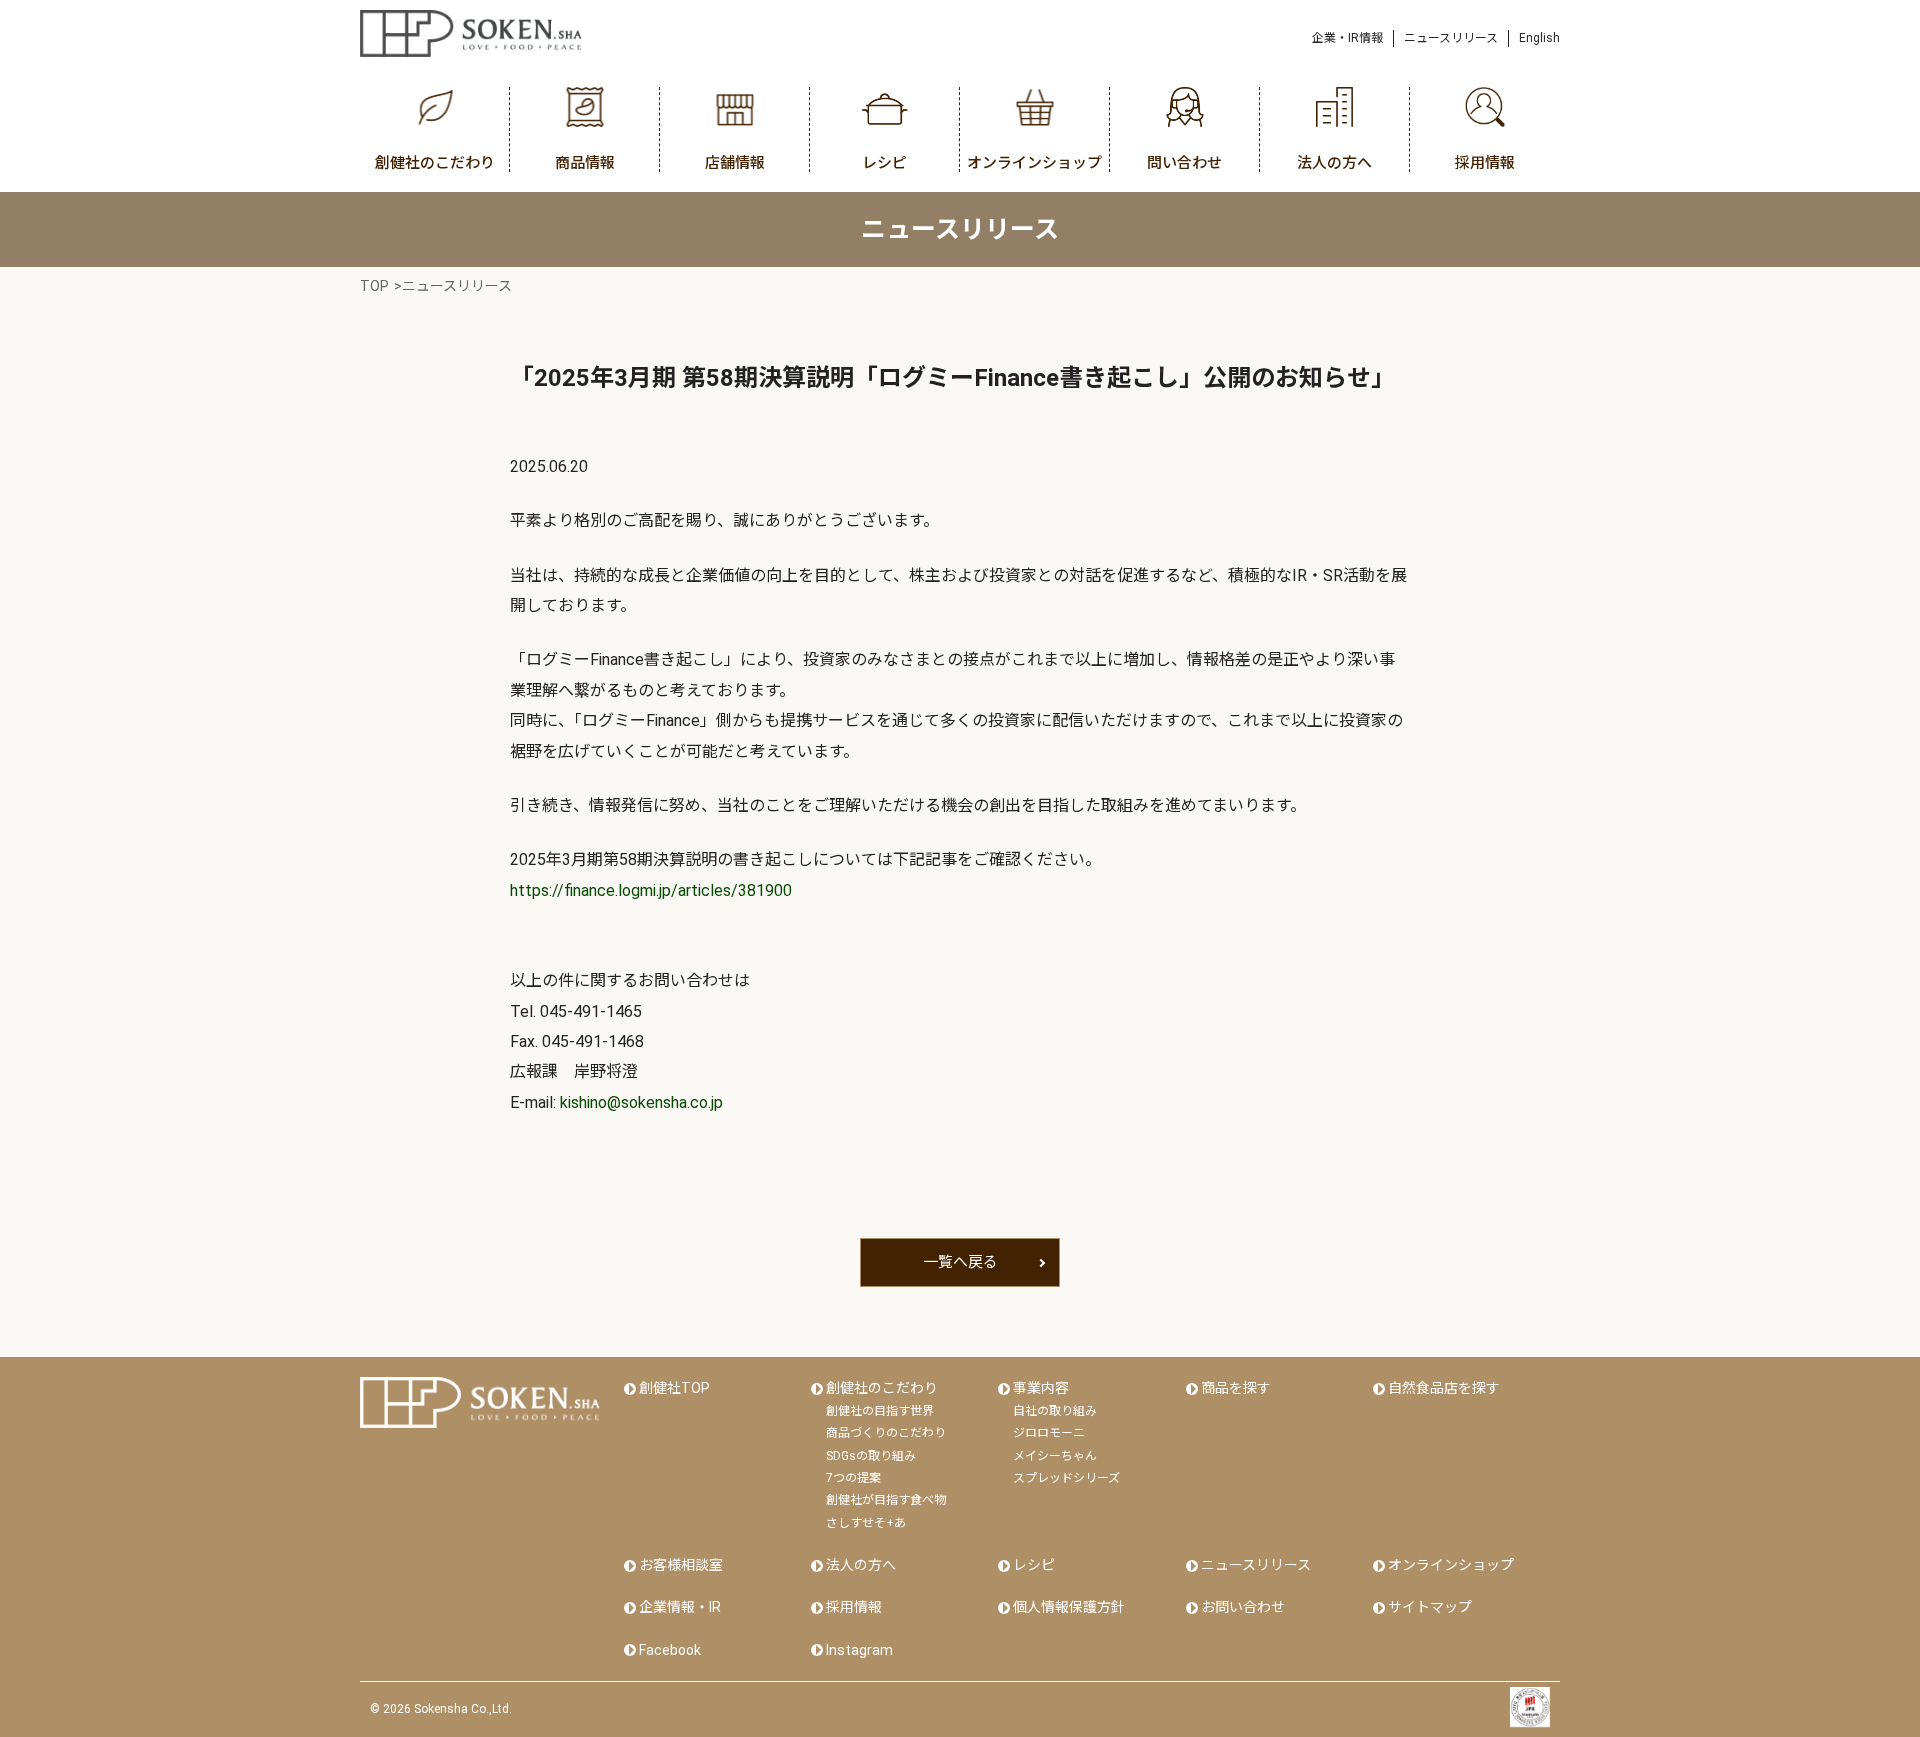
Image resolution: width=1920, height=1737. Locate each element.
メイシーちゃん (1055, 1456)
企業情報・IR (680, 1607)
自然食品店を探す (1444, 1388)
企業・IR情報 (1347, 38)
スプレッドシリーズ (1066, 1478)
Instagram (859, 1650)
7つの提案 (853, 1478)
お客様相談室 (681, 1565)
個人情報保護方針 (1069, 1607)
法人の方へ (861, 1565)
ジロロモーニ (1049, 1433)
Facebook (670, 1650)
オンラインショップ (1451, 1565)
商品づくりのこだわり (886, 1433)
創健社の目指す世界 (880, 1411)
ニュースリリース (1451, 38)
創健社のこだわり (882, 1388)
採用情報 (854, 1607)
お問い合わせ (1243, 1607)
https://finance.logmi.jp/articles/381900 (651, 890)
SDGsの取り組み (871, 1456)
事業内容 (1041, 1388)
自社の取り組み (1055, 1411)
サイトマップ (1430, 1607)
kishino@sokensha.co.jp (641, 1102)
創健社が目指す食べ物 (886, 1500)
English (1539, 38)
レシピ (1034, 1565)
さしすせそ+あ (866, 1523)
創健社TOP (674, 1388)
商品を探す (1236, 1388)
